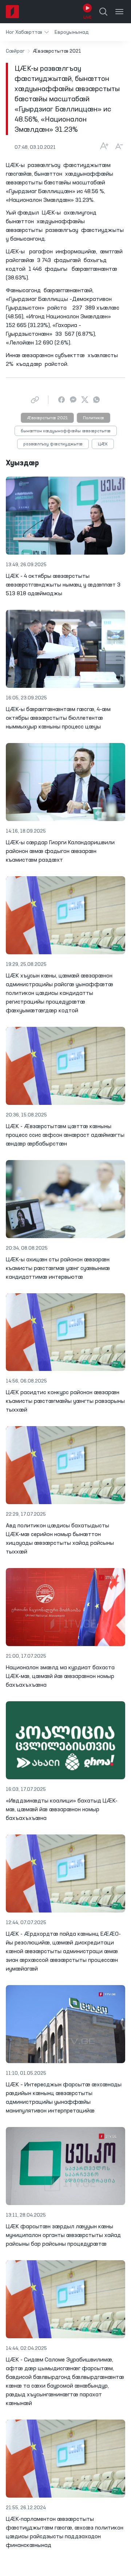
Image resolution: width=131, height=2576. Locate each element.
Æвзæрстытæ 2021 (47, 418)
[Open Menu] (119, 12)
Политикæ (94, 418)
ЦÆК (103, 444)
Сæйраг (15, 51)
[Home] (12, 12)
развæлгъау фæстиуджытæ (53, 444)
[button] (27, 32)
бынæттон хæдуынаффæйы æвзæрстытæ (66, 431)
